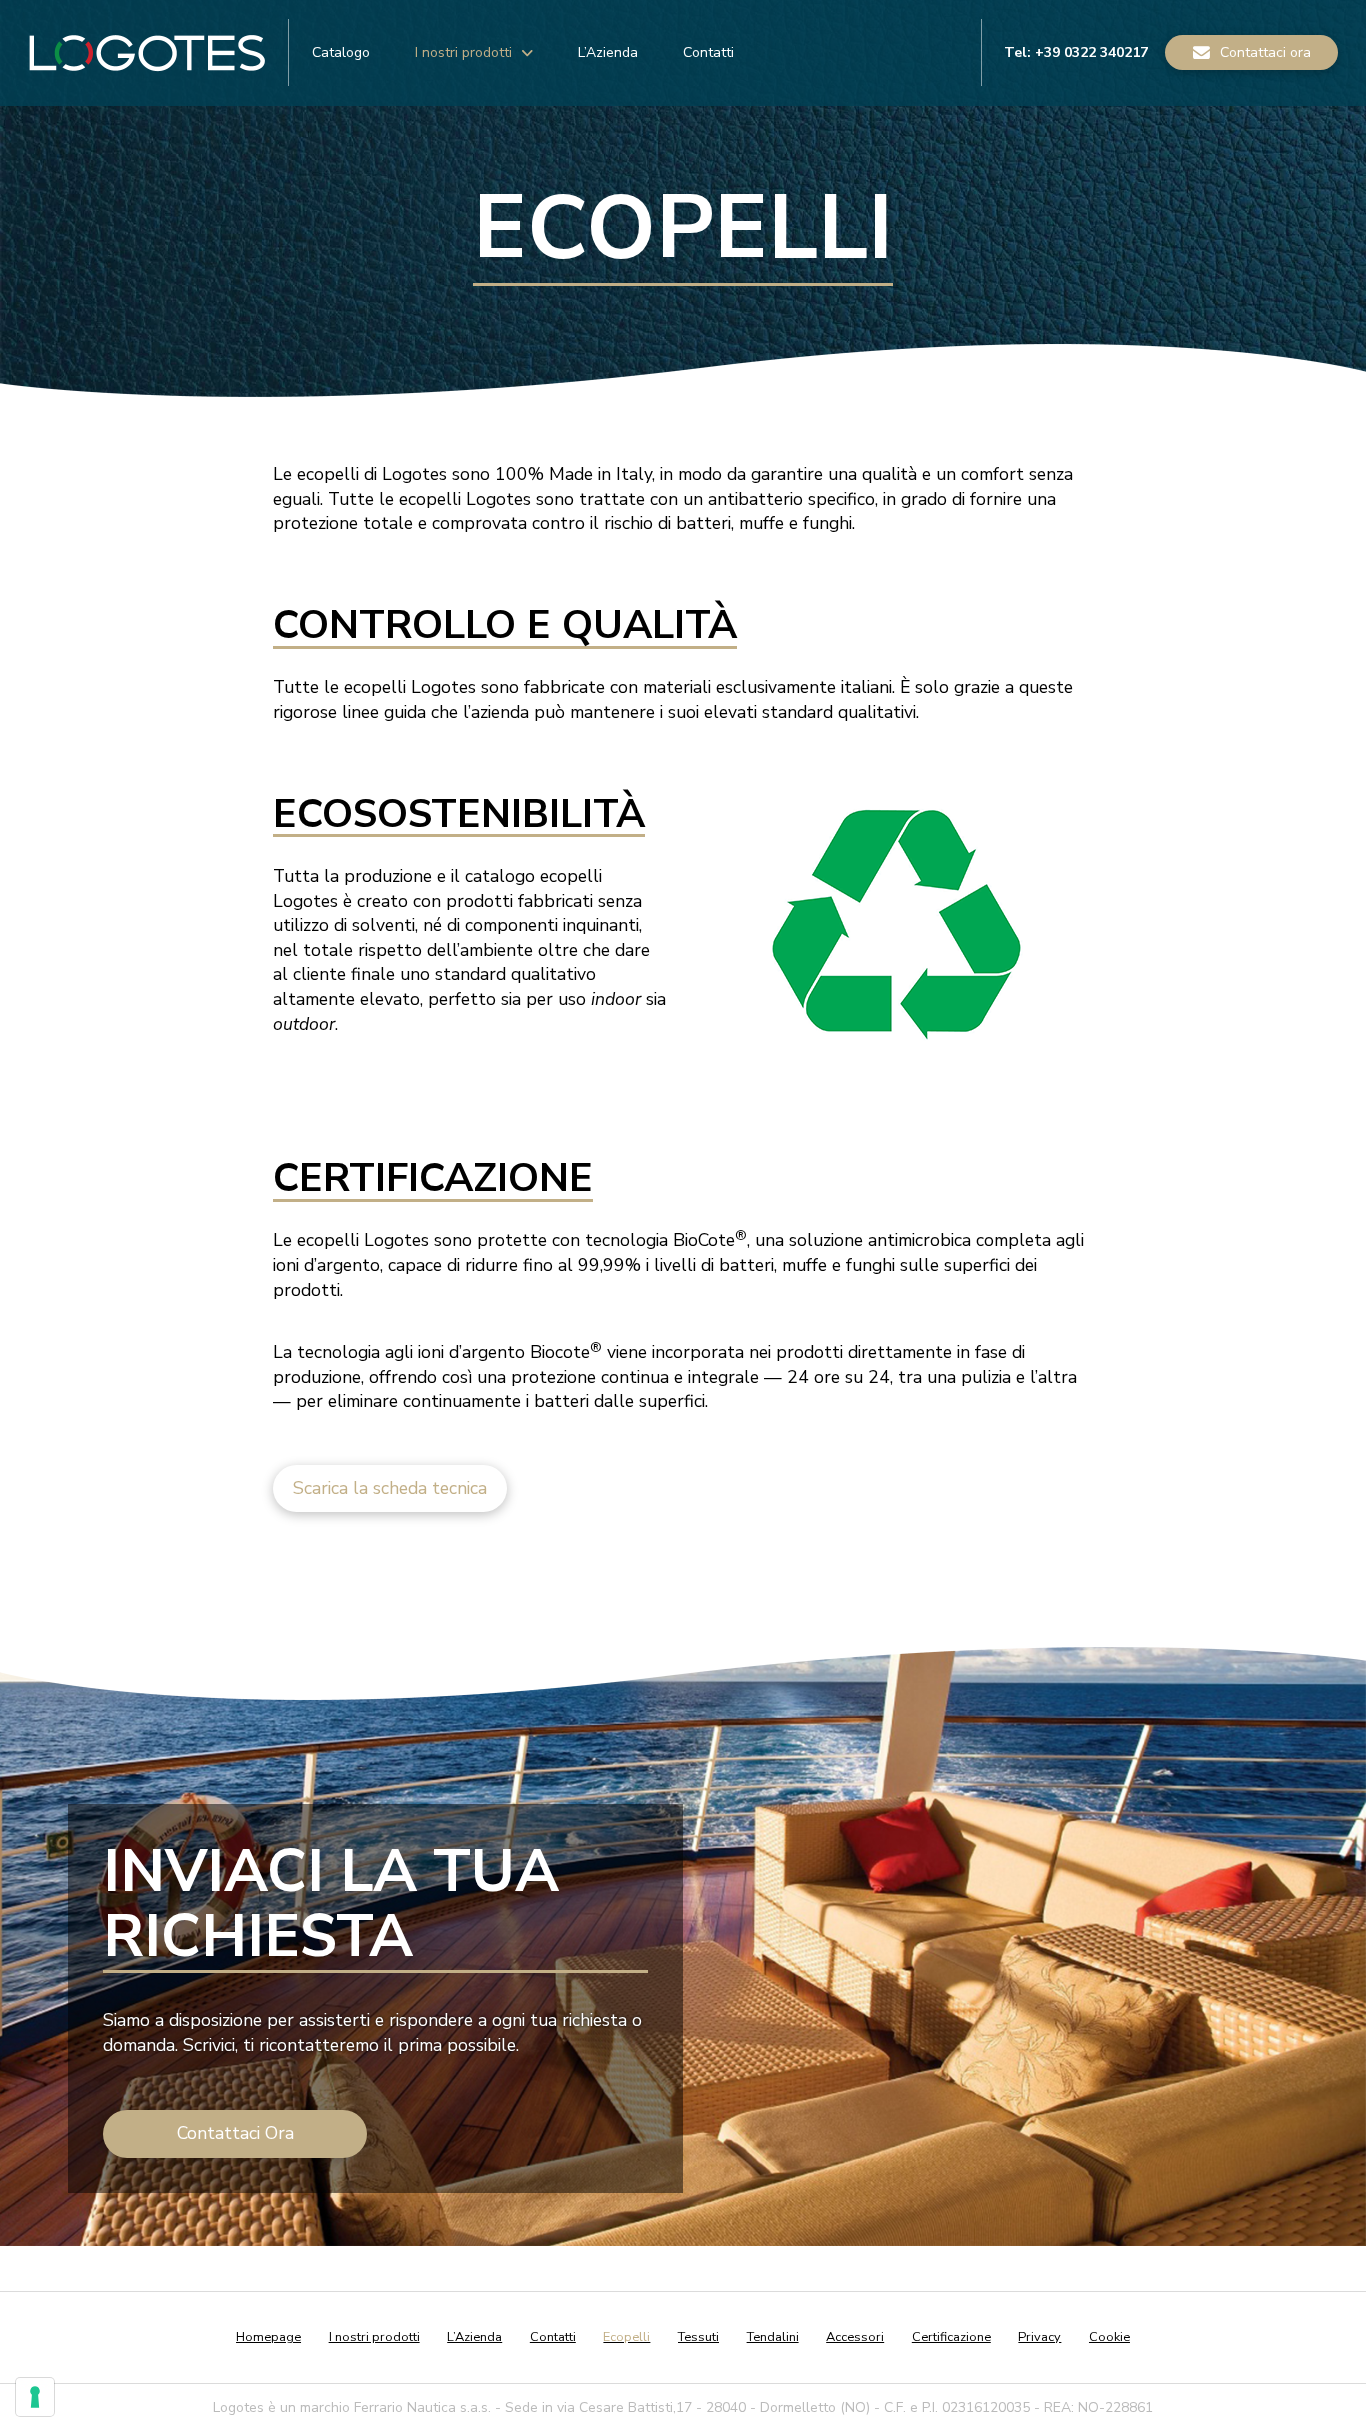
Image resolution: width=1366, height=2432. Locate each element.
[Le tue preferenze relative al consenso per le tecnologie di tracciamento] (35, 2397)
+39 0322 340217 (1091, 52)
